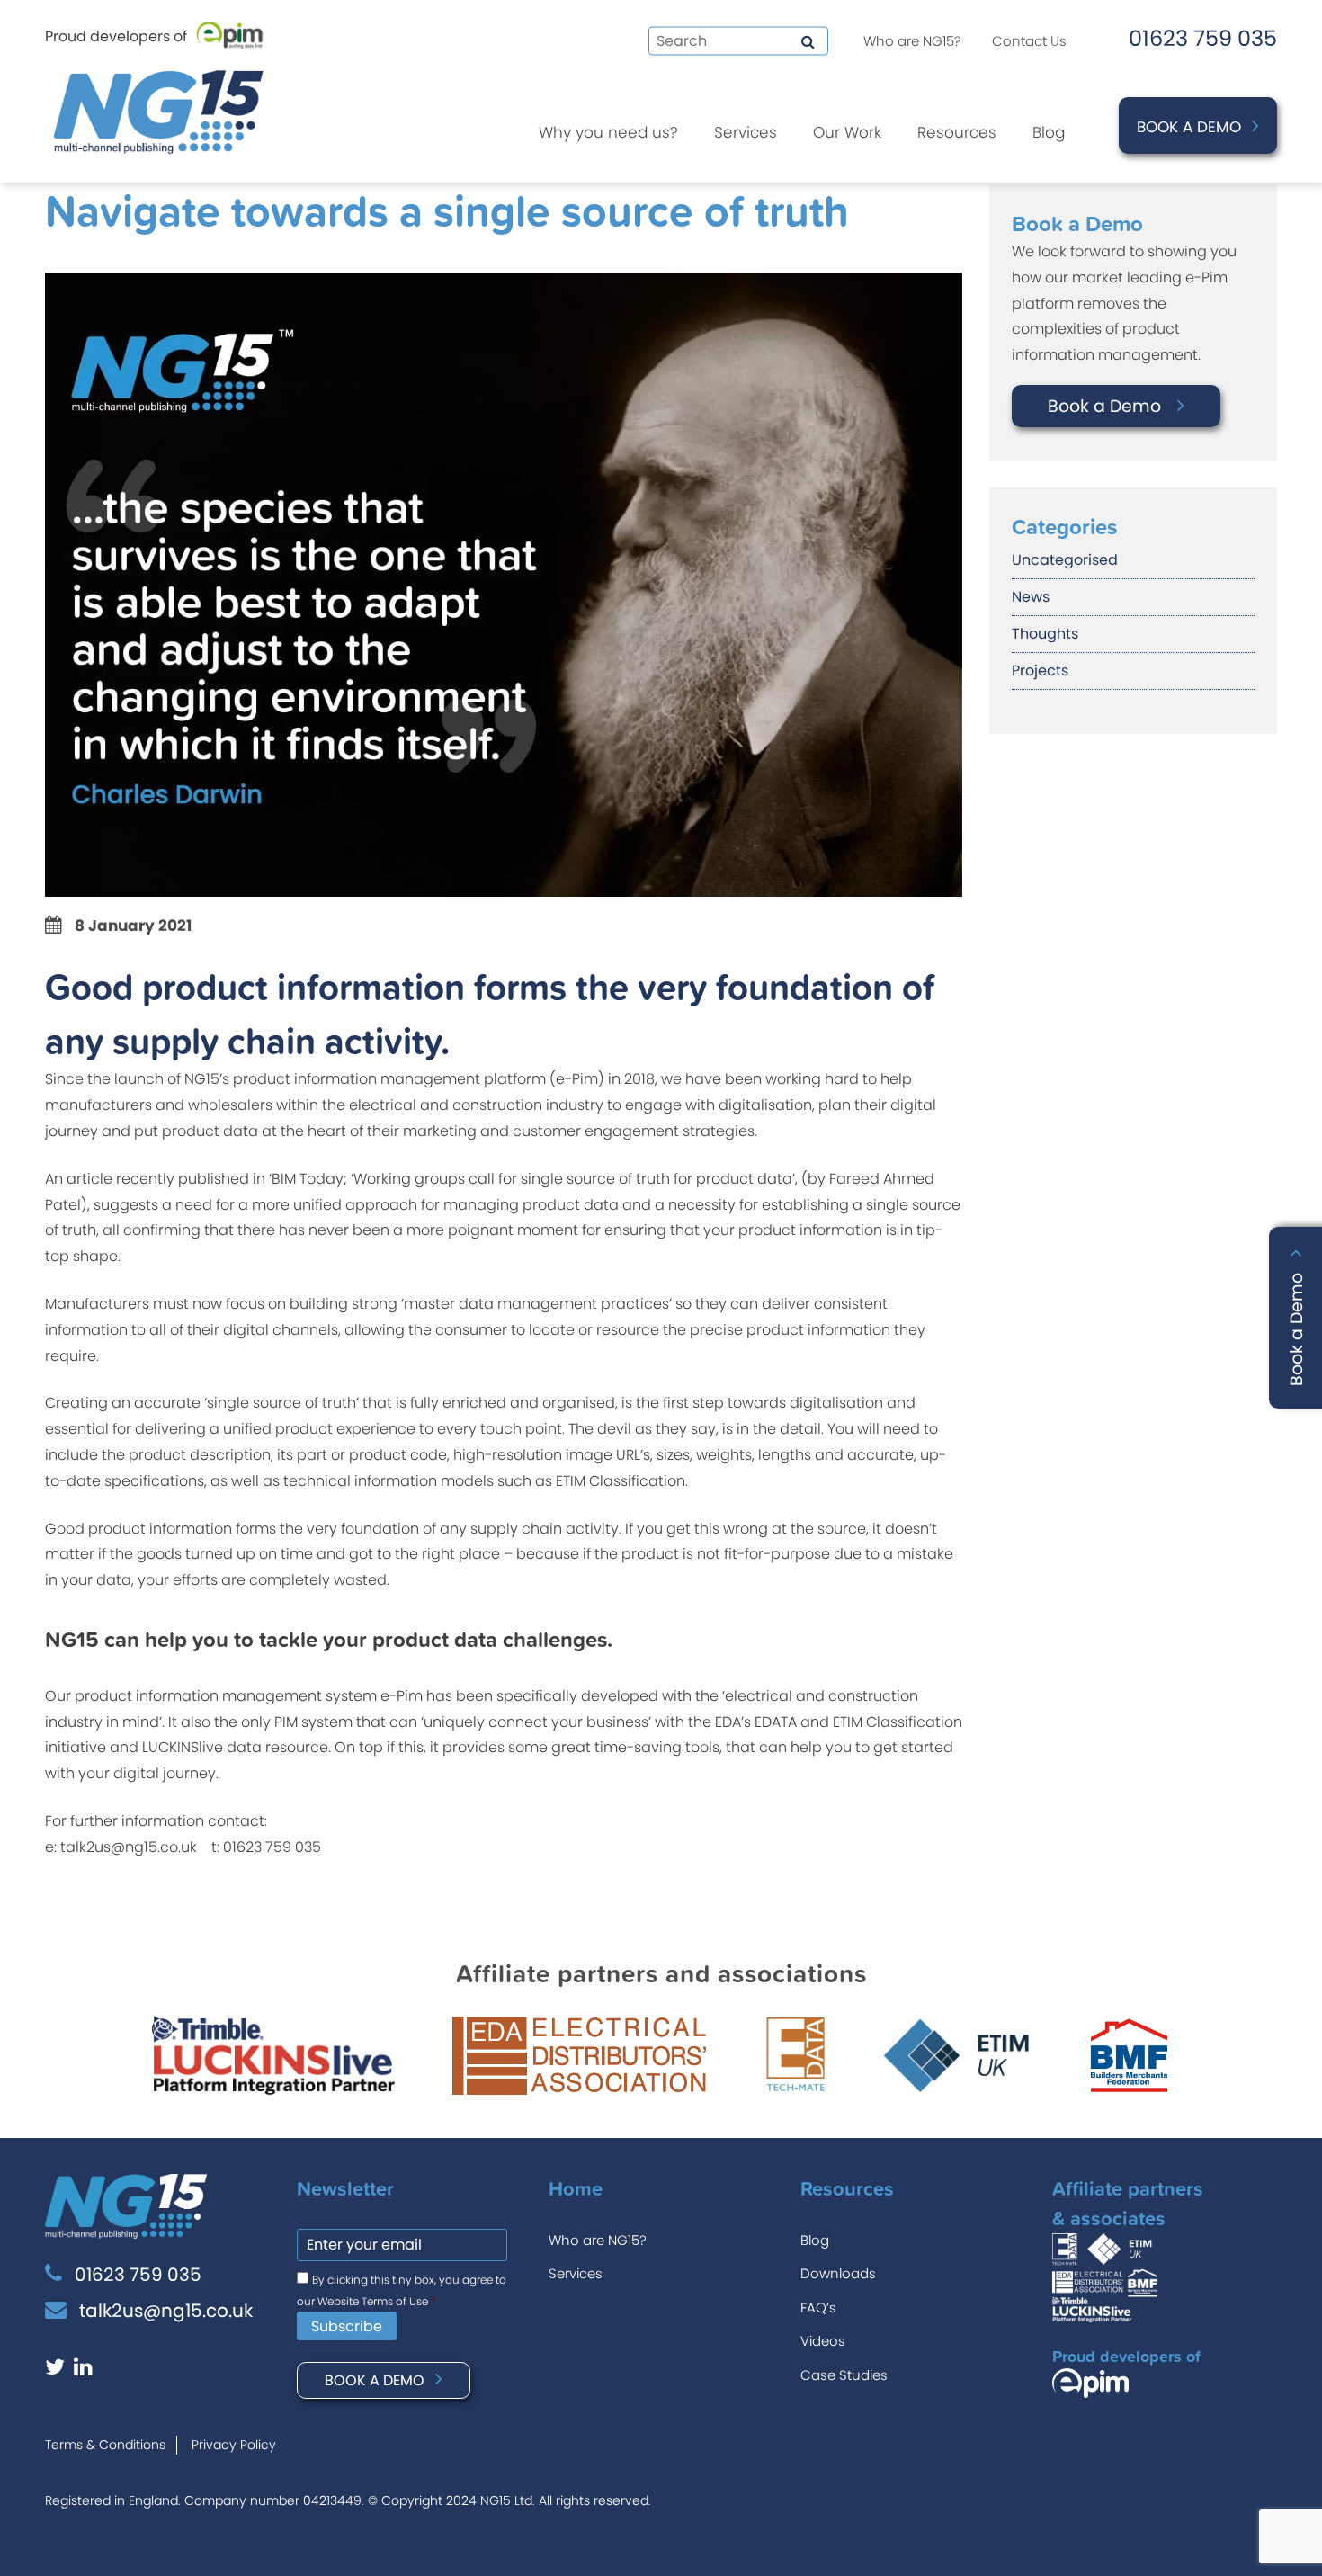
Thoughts (1045, 634)
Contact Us (1029, 41)
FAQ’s (818, 2308)
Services (746, 132)
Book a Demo (1189, 127)
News (1031, 597)
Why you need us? (608, 132)
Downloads (838, 2273)
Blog (1049, 132)
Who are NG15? (912, 41)
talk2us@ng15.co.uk (166, 2311)
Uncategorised (1065, 560)
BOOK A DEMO (375, 2380)
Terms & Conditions (105, 2445)
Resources (957, 132)
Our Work (847, 132)
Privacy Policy (234, 2445)
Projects (1040, 671)
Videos (823, 2341)
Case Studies (844, 2375)
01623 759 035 (1203, 38)
